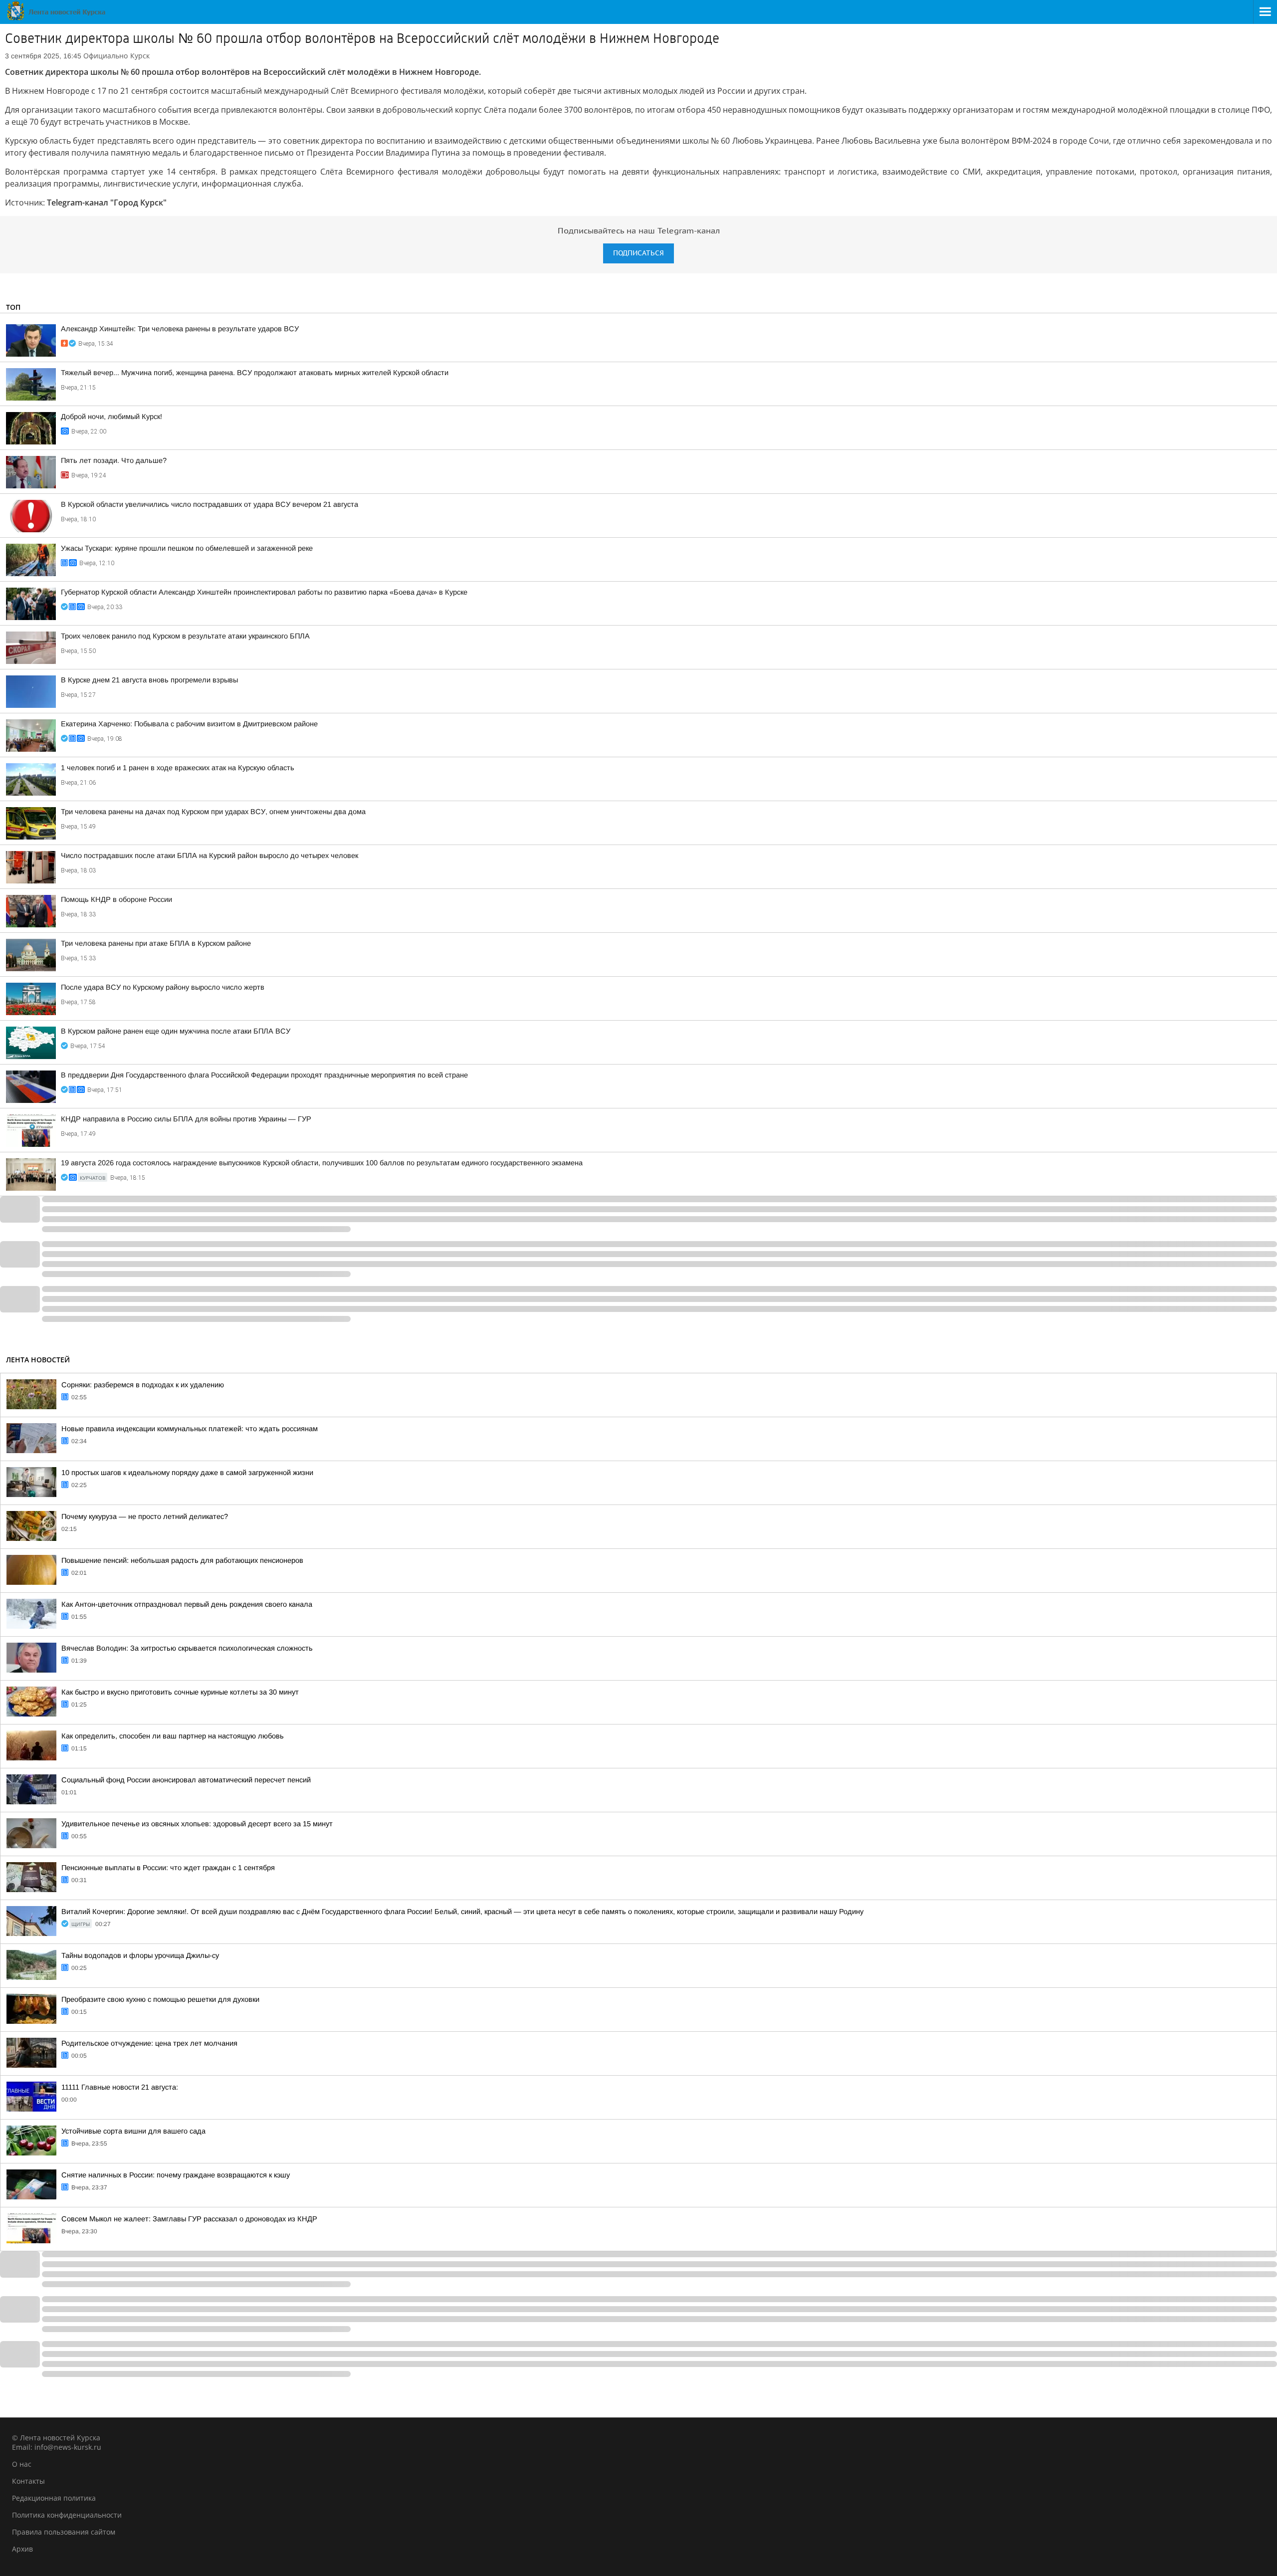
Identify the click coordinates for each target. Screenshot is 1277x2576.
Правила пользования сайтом (64, 2532)
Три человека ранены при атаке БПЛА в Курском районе (156, 943)
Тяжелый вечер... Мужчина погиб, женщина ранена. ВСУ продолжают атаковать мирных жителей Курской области (255, 373)
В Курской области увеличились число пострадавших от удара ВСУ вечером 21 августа (210, 504)
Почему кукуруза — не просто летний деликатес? (145, 1516)
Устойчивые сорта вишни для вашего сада (133, 2131)
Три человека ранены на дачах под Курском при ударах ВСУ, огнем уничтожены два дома (213, 812)
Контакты (28, 2481)
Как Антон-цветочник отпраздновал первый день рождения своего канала (187, 1604)
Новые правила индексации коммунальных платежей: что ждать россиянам (190, 1429)
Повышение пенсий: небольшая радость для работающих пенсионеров (182, 1560)
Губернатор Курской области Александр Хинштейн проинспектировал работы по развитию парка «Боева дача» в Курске (264, 592)
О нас (22, 2464)
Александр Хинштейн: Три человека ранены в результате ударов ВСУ (180, 329)
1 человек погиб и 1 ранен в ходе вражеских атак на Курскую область (178, 768)
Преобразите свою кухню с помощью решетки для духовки (160, 1999)
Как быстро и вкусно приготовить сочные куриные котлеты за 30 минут (180, 1692)
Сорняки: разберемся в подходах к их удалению (143, 1385)
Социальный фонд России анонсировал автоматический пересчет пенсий (186, 1780)
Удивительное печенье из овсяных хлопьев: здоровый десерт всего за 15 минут (197, 1824)
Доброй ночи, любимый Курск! (111, 417)
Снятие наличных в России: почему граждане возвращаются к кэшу (176, 2175)
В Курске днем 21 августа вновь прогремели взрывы (149, 680)
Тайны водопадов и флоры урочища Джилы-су (140, 1955)
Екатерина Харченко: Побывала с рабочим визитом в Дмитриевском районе (189, 724)
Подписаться (638, 253)
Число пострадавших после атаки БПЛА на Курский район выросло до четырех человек (210, 856)
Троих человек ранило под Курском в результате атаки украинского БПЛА (185, 636)
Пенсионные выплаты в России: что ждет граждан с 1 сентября (168, 1868)
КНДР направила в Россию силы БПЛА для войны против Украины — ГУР (186, 1119)
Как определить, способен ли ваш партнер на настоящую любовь (173, 1736)
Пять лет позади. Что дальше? (114, 460)
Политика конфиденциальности (67, 2515)
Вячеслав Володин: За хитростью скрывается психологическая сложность (187, 1648)
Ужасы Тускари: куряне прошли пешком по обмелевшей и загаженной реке (187, 548)
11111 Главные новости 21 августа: (120, 2087)
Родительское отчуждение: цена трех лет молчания (149, 2043)
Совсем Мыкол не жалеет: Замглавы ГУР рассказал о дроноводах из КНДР (189, 2219)
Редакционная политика (54, 2498)
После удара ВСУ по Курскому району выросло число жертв (163, 987)
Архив (22, 2549)
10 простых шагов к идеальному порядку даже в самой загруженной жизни (187, 1473)
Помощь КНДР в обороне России (116, 899)
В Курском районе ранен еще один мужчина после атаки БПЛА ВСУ (176, 1031)
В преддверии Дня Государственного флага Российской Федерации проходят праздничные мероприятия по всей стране (264, 1075)
